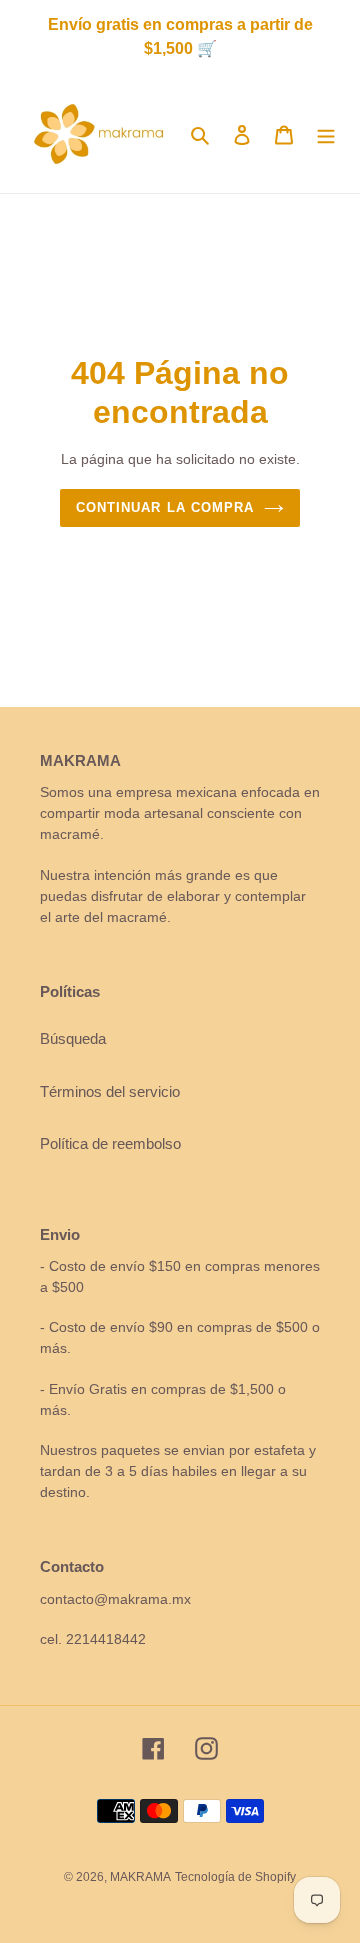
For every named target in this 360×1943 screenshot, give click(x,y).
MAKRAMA (140, 1877)
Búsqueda (73, 1038)
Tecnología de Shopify (235, 1877)
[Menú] (326, 134)
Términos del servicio (110, 1091)
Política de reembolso (110, 1143)
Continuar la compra (165, 507)
